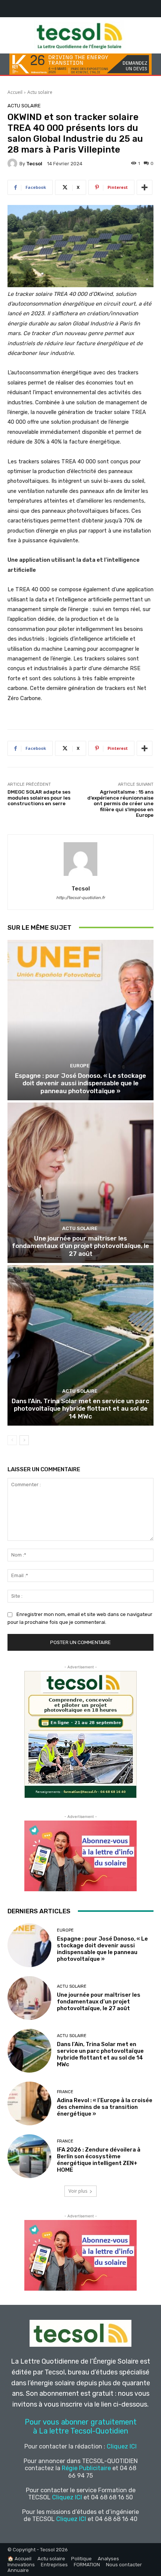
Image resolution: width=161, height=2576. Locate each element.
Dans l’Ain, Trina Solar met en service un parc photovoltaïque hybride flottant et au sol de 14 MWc (80, 1409)
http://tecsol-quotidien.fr (80, 898)
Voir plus (78, 2191)
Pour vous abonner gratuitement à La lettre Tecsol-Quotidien (81, 2426)
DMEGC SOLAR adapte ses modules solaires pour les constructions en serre (39, 798)
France (65, 2092)
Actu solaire (40, 92)
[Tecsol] (13, 163)
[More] (145, 187)
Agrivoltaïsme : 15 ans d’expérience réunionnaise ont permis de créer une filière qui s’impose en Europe (120, 804)
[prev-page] (12, 1440)
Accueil (15, 92)
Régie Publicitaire (86, 2468)
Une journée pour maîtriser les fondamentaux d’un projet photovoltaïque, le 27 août (80, 1246)
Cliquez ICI (122, 2446)
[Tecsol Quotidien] (80, 35)
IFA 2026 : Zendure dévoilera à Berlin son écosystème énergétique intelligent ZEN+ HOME (99, 2160)
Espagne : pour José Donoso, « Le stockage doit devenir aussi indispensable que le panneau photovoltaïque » (80, 1083)
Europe (80, 1066)
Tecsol (34, 164)
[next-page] (24, 1440)
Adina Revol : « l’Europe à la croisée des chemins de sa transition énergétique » (105, 2107)
